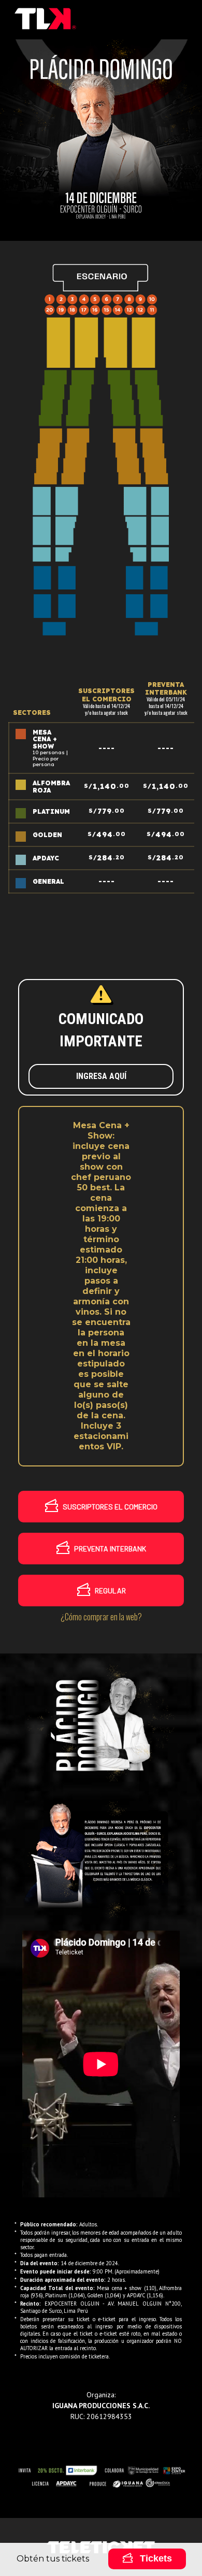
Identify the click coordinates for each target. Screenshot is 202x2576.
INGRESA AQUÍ (101, 1076)
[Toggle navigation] (180, 20)
